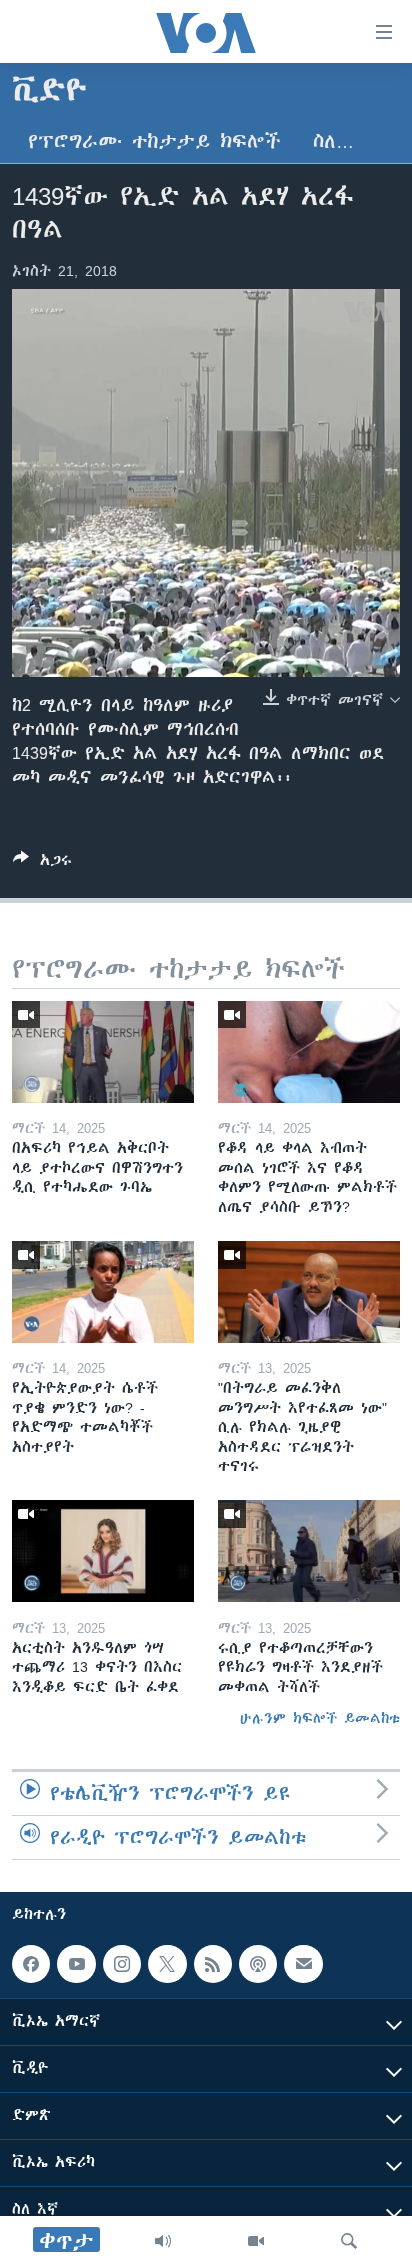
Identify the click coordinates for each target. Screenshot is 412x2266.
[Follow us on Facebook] (31, 1964)
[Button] (42, 863)
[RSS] (213, 1964)
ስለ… (333, 141)
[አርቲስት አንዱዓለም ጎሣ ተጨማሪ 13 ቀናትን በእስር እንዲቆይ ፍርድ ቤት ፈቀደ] (103, 1551)
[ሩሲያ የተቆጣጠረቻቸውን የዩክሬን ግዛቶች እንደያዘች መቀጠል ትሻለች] (309, 1551)
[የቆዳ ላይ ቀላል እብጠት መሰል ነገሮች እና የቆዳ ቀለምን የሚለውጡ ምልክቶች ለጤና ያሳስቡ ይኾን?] (309, 1052)
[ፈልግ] (349, 2241)
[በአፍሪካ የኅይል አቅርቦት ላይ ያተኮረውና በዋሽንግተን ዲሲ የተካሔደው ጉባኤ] (103, 1052)
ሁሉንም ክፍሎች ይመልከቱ (320, 1718)
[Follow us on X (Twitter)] (167, 1964)
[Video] (256, 2241)
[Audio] (163, 2241)
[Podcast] (258, 1964)
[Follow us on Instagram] (122, 1964)
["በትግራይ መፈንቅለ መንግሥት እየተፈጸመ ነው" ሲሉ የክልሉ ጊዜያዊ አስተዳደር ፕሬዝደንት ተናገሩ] (309, 1292)
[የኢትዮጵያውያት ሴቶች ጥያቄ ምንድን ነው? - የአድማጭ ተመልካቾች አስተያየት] (103, 1292)
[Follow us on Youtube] (76, 1964)
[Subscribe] (303, 1964)
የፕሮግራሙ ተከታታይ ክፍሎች (154, 141)
